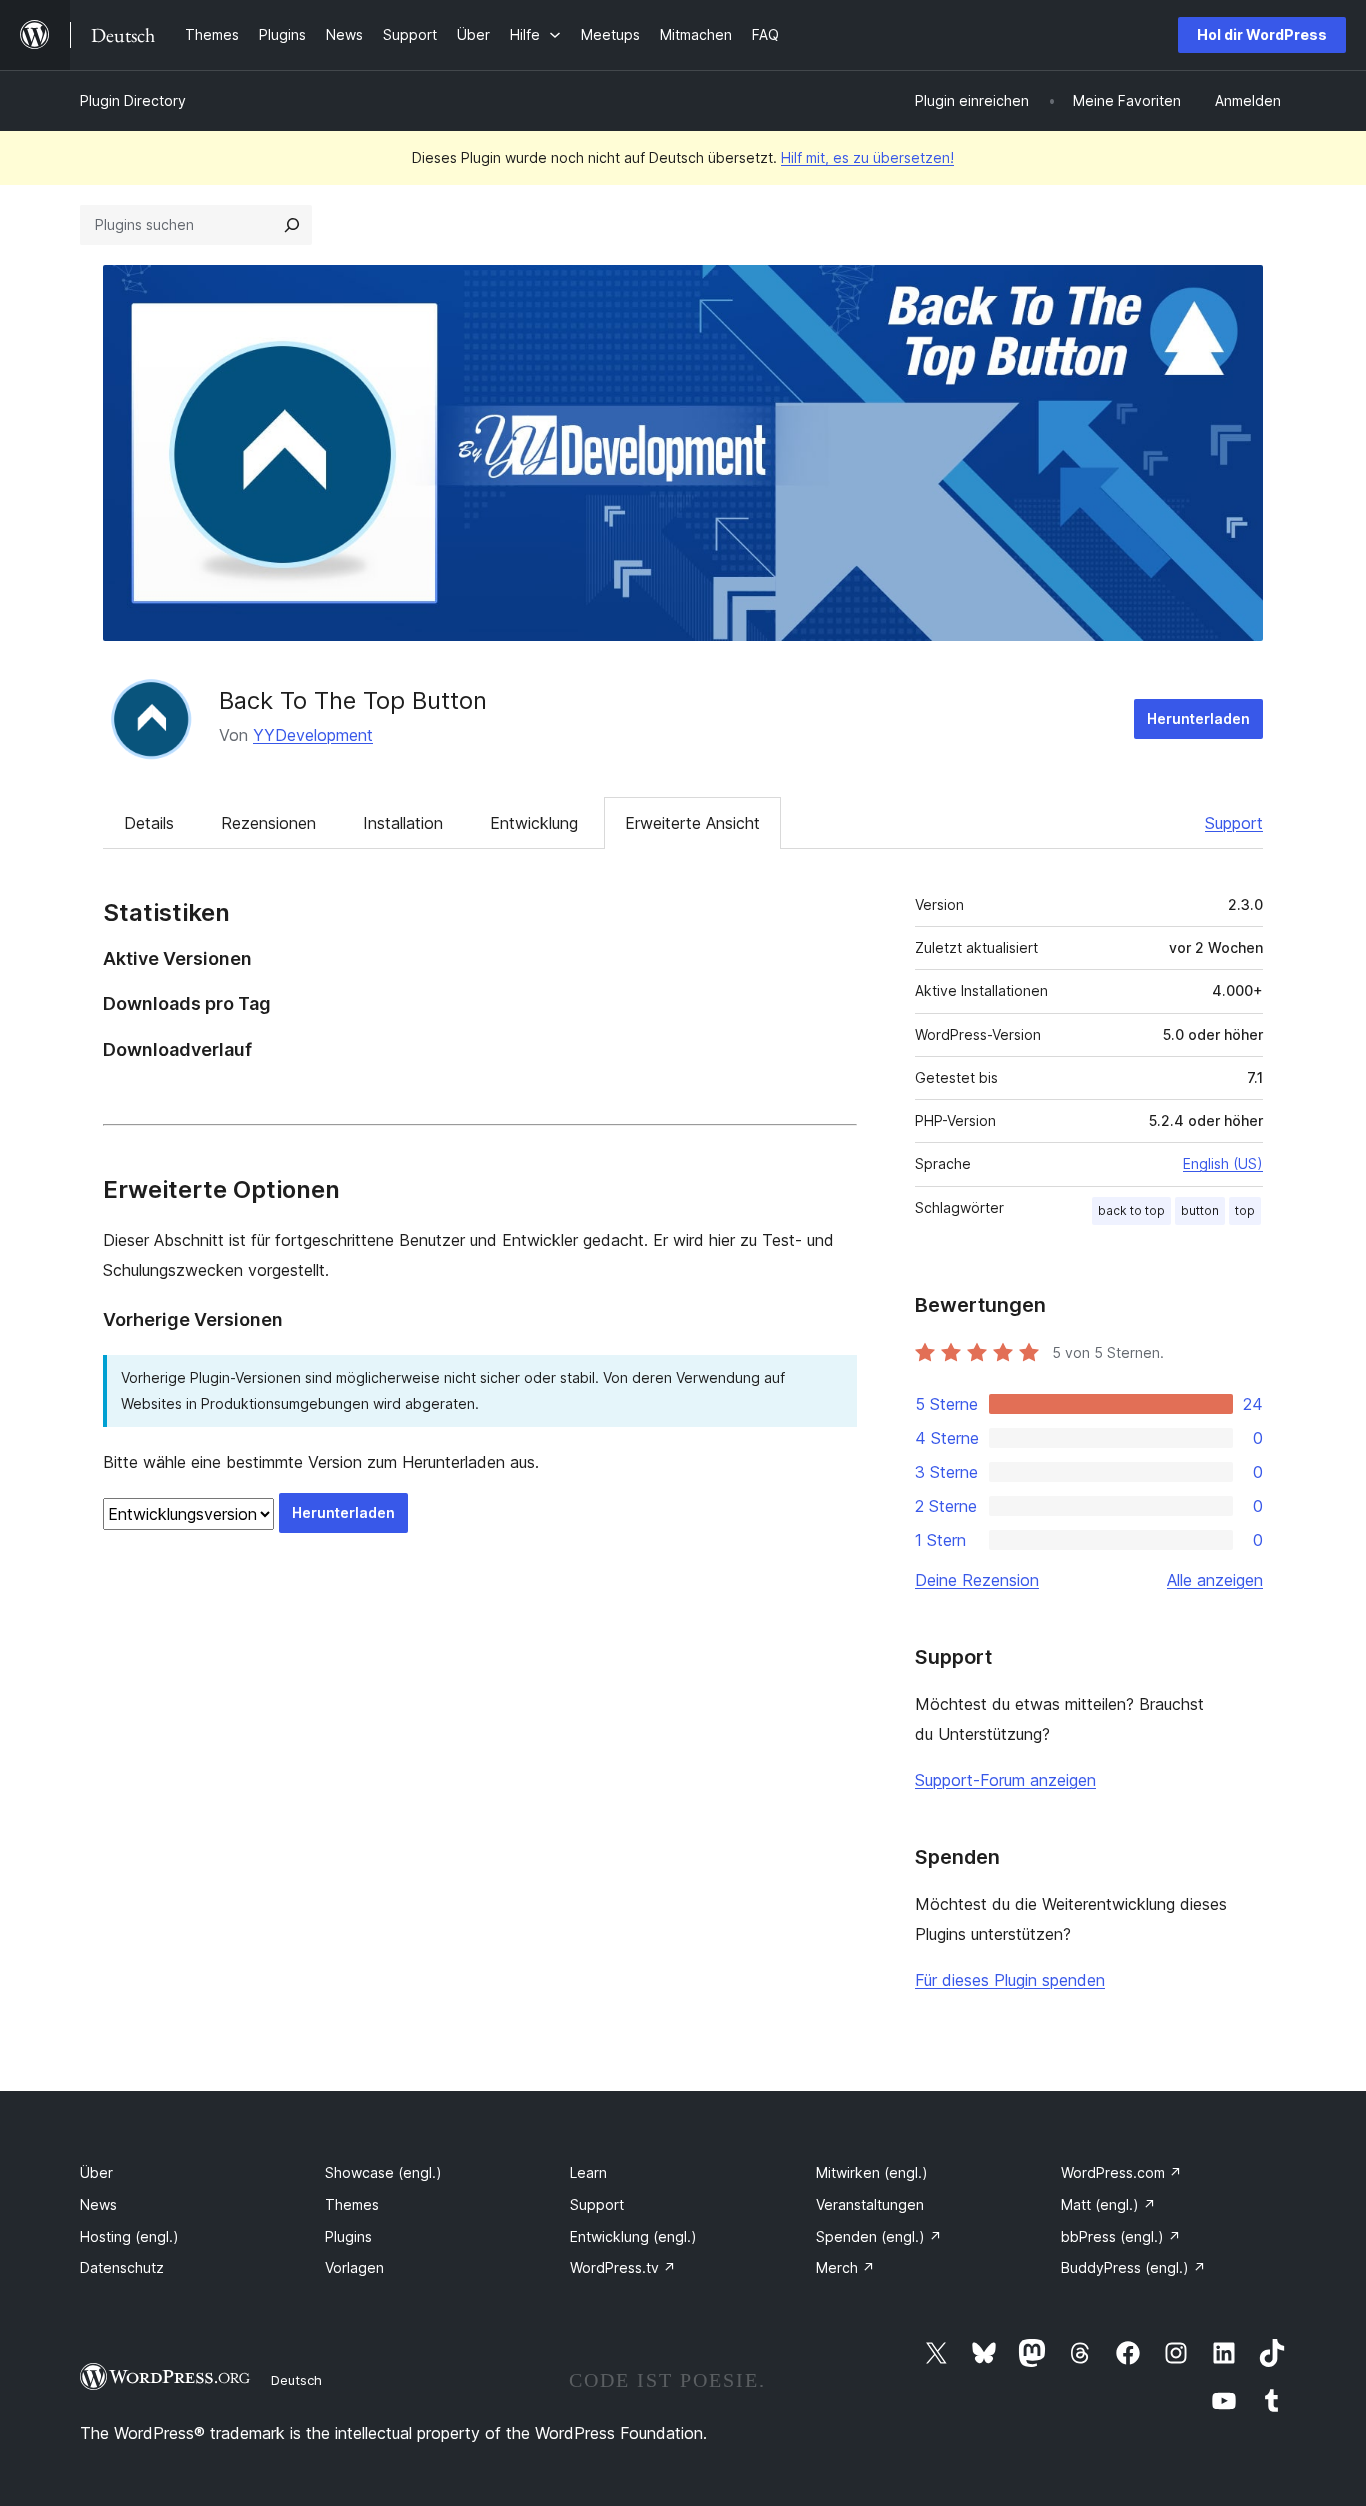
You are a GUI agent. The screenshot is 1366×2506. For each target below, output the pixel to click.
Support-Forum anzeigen (1005, 1780)
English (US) (1223, 1163)
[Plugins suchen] (292, 225)
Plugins (348, 2236)
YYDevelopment (313, 735)
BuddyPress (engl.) (1133, 2267)
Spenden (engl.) (879, 2236)
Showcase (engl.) (383, 2172)
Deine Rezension (977, 1580)
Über (96, 2172)
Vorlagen (354, 2267)
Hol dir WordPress (1262, 34)
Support (1234, 823)
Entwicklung (534, 823)
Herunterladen (1198, 718)
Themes (352, 2204)
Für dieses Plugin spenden (1010, 1980)
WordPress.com (1121, 2172)
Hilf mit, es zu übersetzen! (867, 157)
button (1200, 1210)
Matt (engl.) (1108, 2204)
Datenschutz (122, 2267)
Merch (845, 2267)
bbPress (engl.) (1121, 2236)
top (1245, 1210)
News (98, 2204)
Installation (403, 823)
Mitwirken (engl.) (872, 2172)
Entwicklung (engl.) (633, 2236)
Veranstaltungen (870, 2204)
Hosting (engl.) (129, 2236)
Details (149, 823)
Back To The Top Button (353, 700)
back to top (1131, 1210)
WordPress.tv (623, 2267)
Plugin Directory (133, 100)
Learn (588, 2172)
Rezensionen (268, 823)
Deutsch (296, 2380)
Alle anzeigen (1215, 1580)
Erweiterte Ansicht (692, 823)
